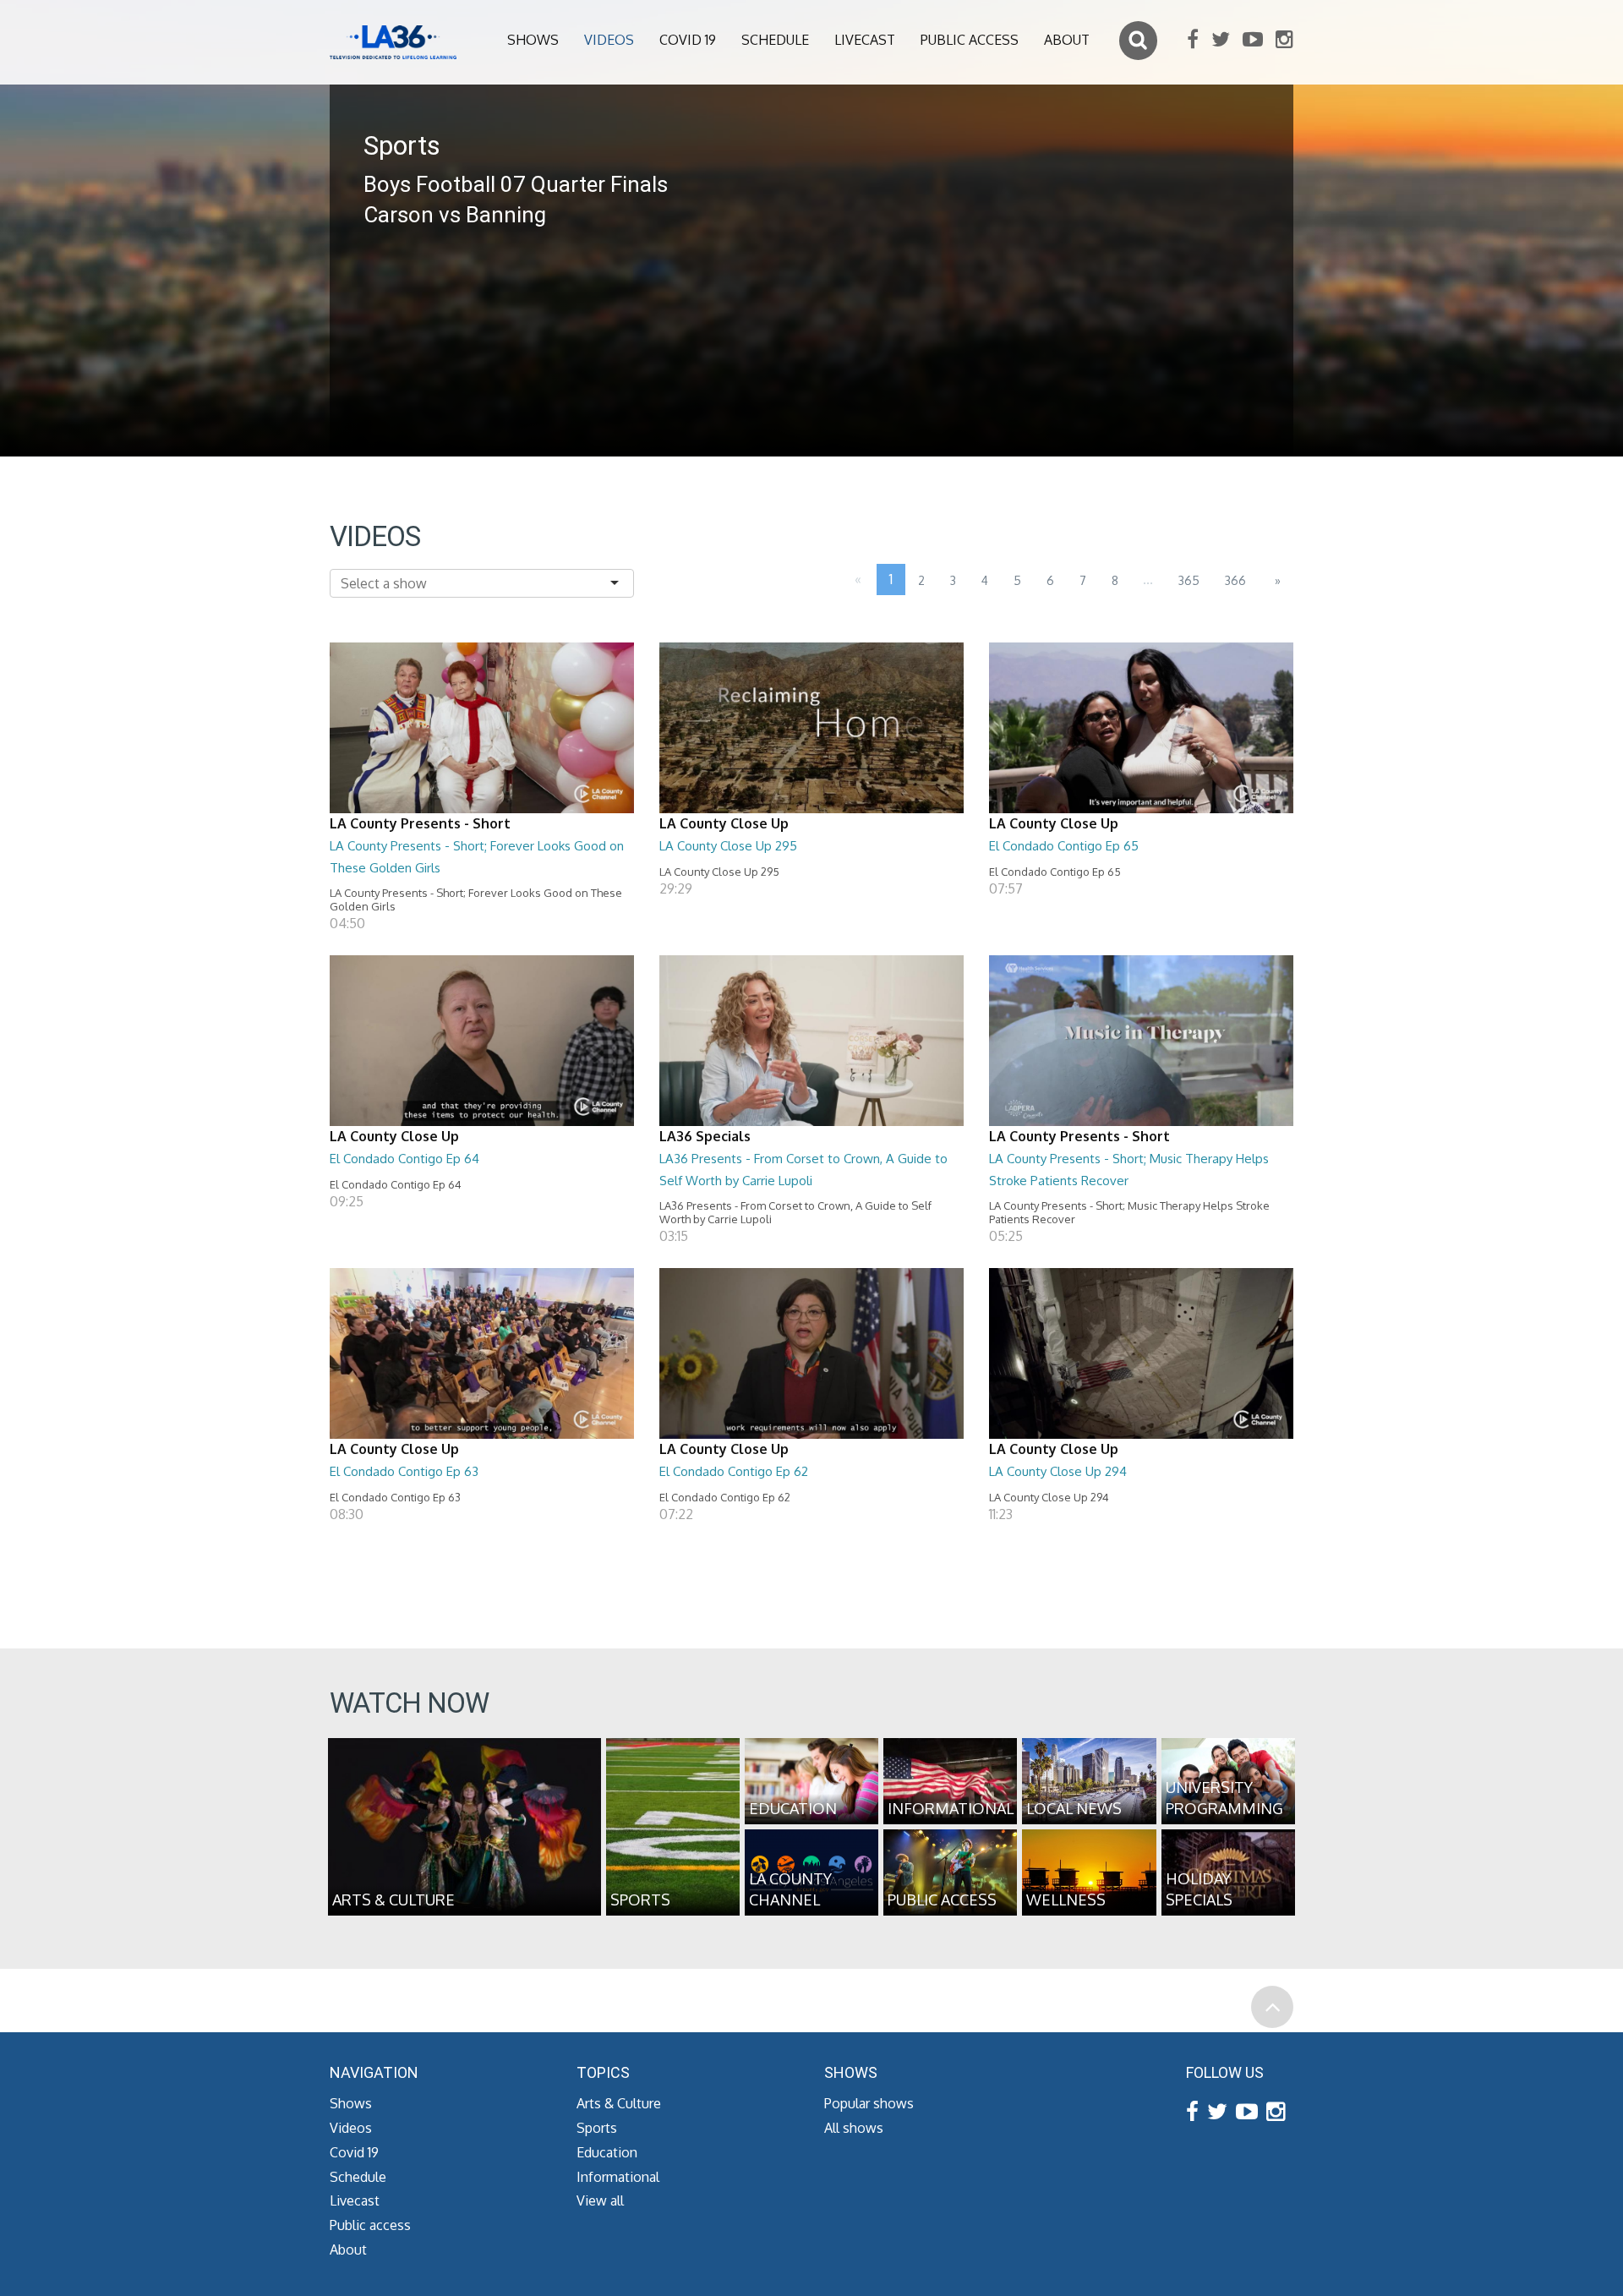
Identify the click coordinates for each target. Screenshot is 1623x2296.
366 (1235, 580)
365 (1189, 580)
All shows (854, 2128)
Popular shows (869, 2103)
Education (607, 2152)
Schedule (775, 40)
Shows (533, 40)
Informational (618, 2177)
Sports (597, 2128)
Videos (609, 40)
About (1067, 40)
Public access (970, 40)
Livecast (865, 40)
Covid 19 (688, 40)
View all (600, 2200)
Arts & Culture (619, 2103)
